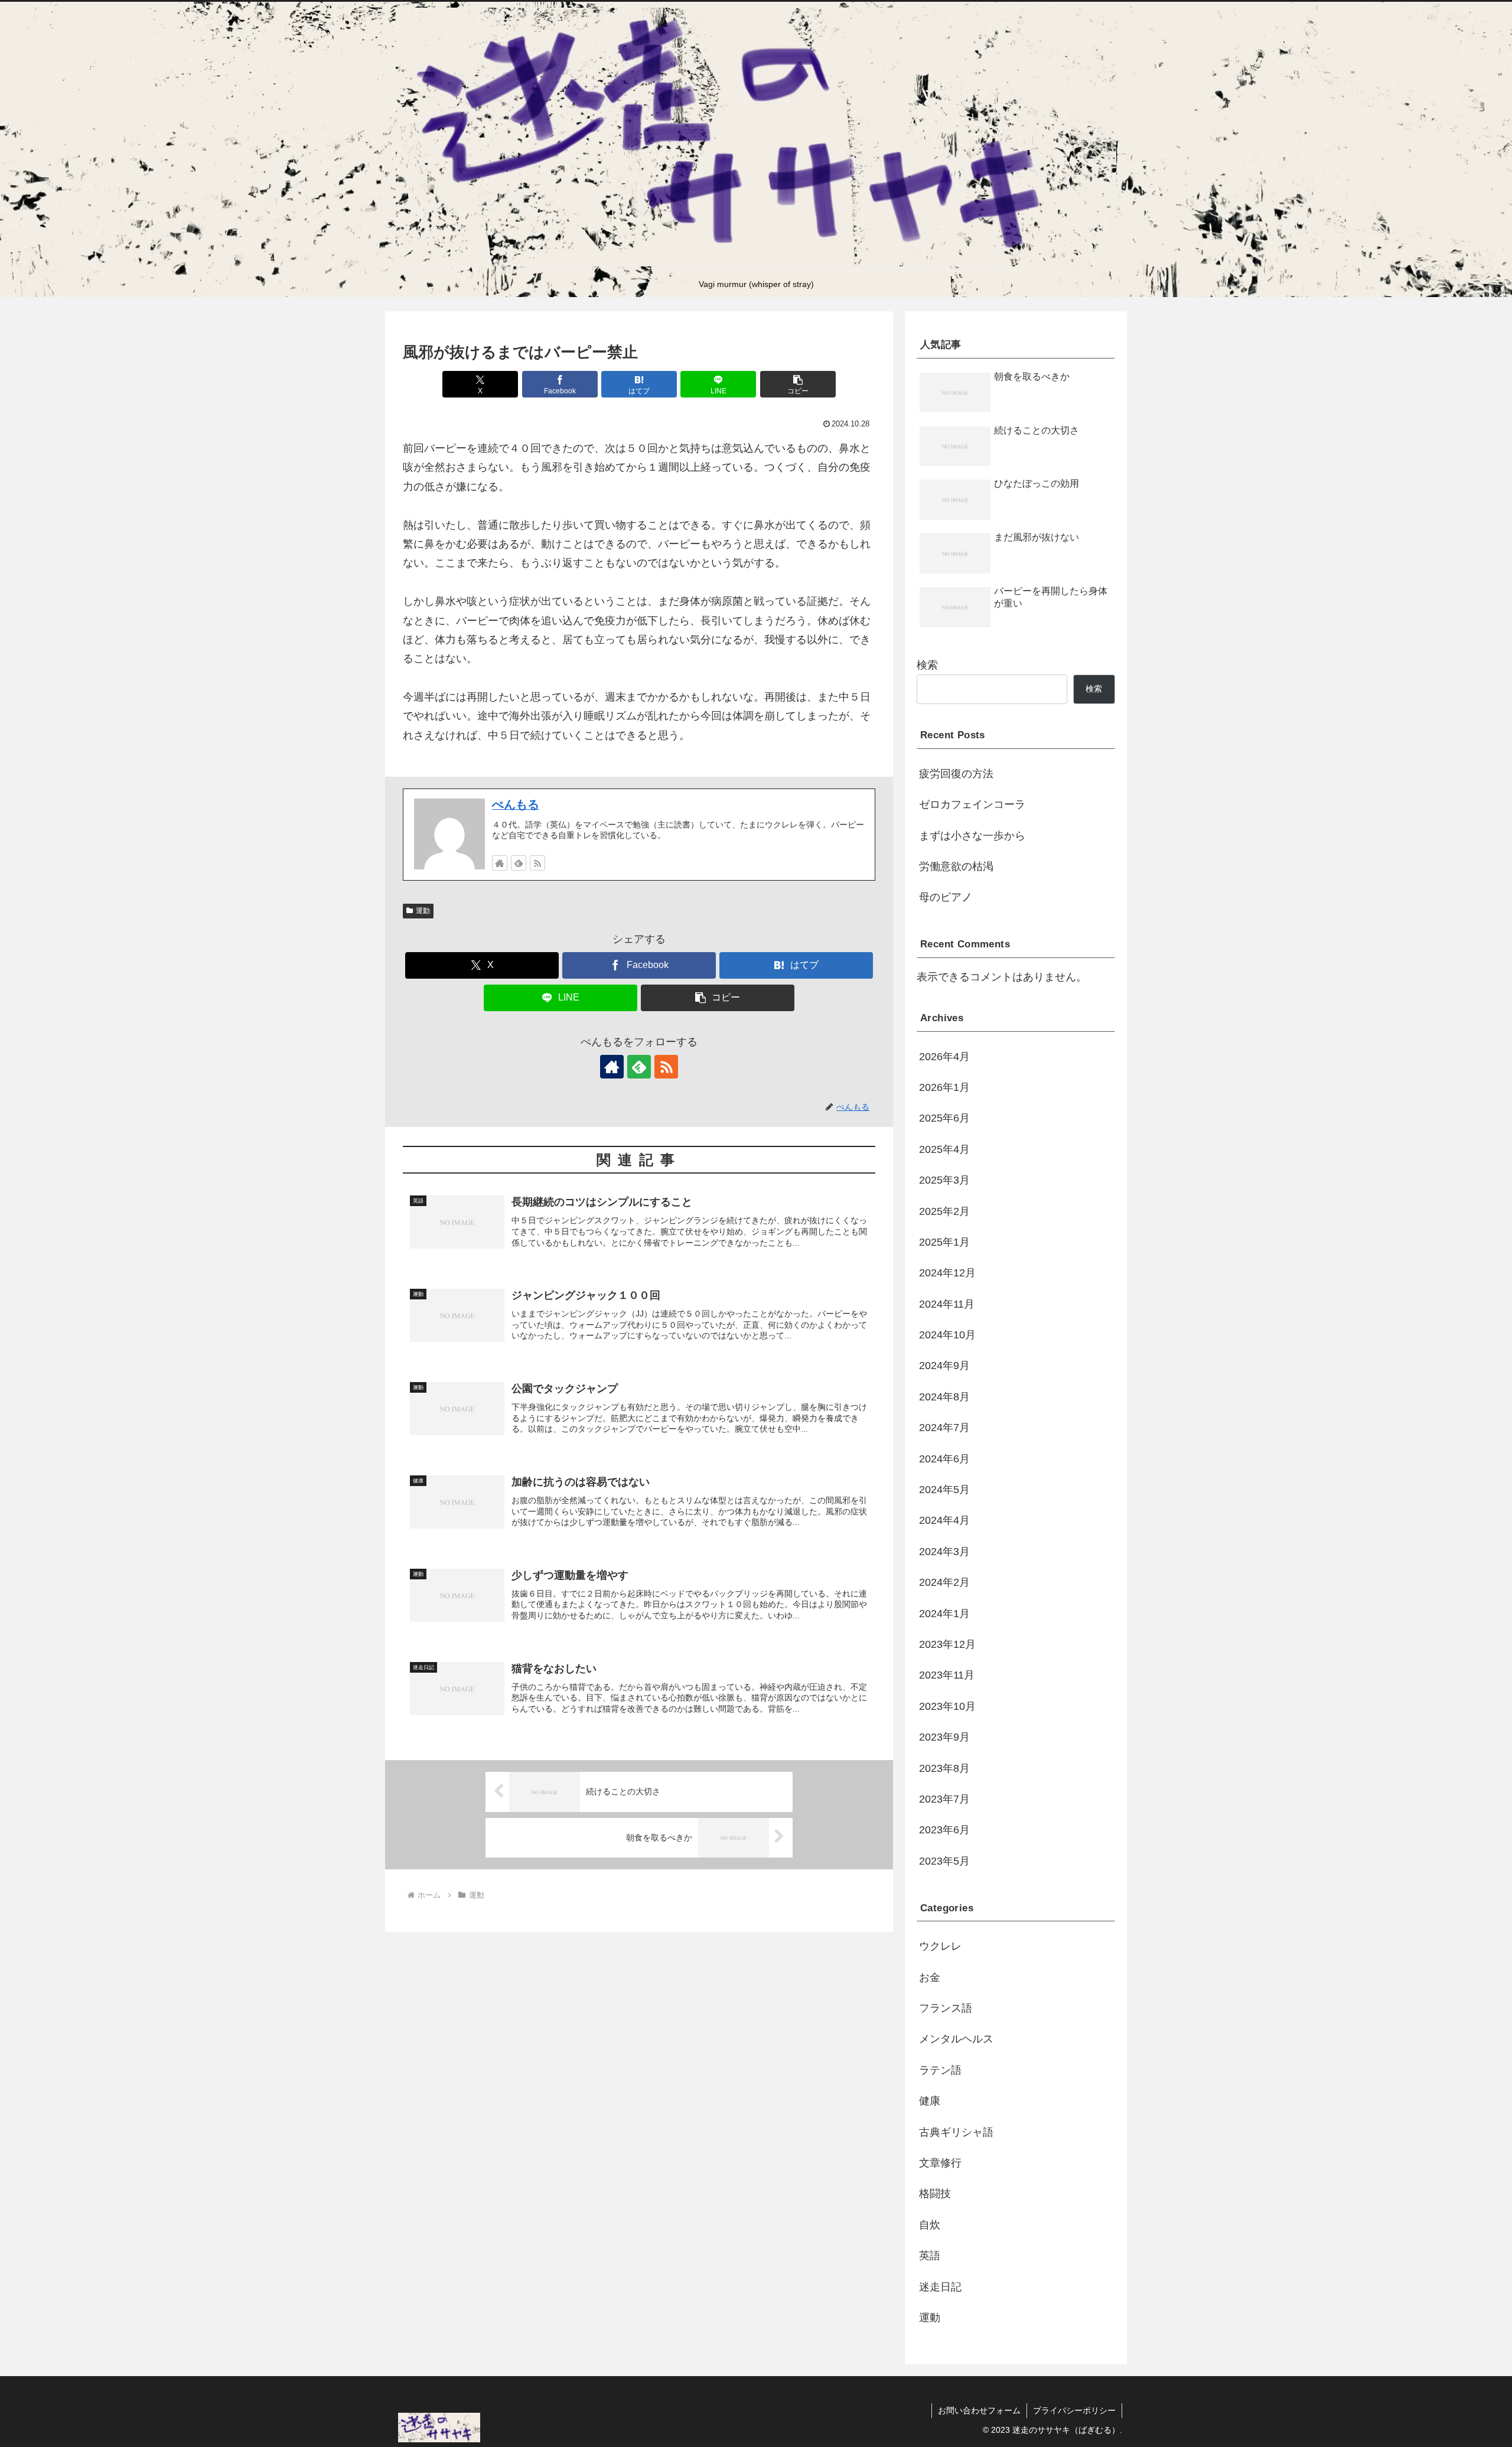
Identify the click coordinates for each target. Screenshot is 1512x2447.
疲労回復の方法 (956, 774)
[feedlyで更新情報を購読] (519, 863)
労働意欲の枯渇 (956, 866)
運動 (423, 911)
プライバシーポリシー (1074, 2410)
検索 (927, 665)
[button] (798, 384)
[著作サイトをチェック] (500, 863)
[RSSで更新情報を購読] (537, 863)
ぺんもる (516, 804)
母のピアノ (946, 897)
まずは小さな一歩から (972, 836)
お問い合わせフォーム (979, 2410)
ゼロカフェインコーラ (972, 804)
